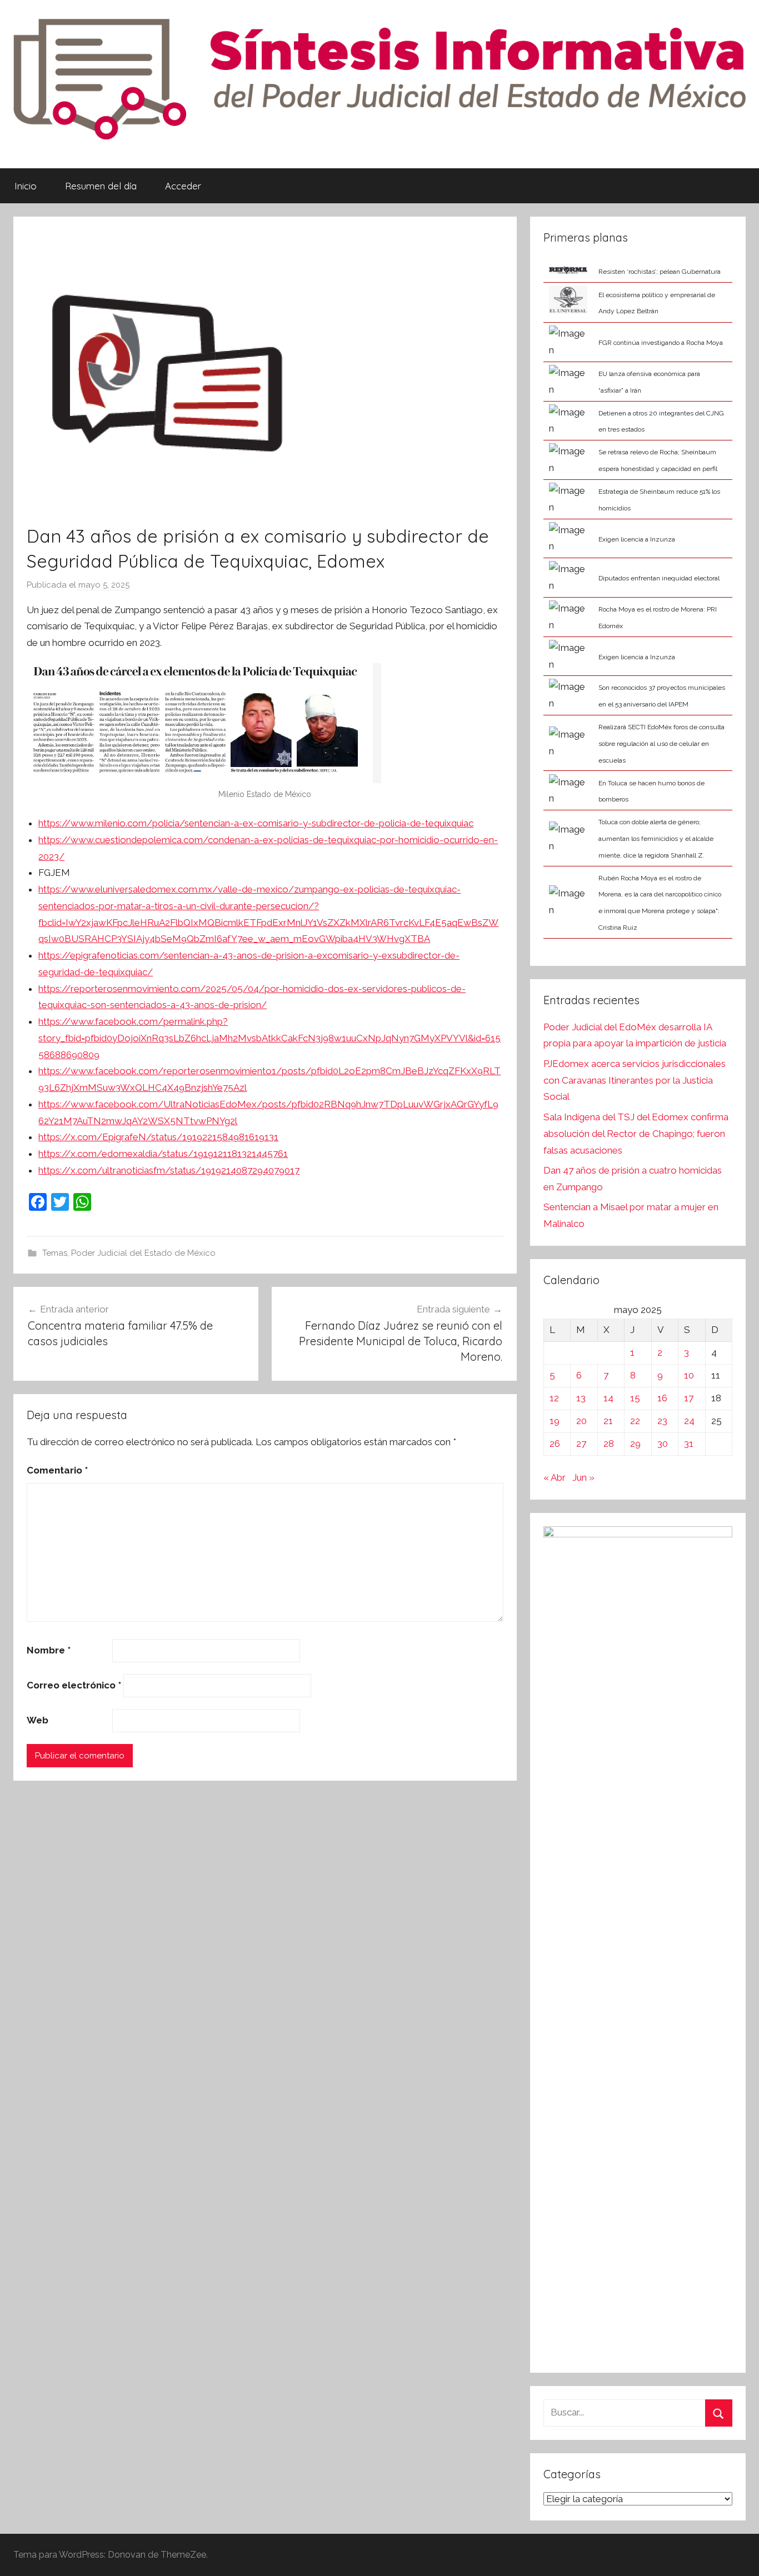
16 (662, 1398)
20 (581, 1421)
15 (635, 1398)
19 (555, 1421)
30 (663, 1444)
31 (689, 1444)
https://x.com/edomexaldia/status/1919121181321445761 (163, 1154)
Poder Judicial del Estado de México (143, 1253)
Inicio (26, 186)
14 (608, 1398)
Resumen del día (101, 186)
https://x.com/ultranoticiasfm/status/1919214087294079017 (169, 1170)
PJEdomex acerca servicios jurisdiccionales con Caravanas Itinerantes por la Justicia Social (635, 1080)
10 (689, 1375)
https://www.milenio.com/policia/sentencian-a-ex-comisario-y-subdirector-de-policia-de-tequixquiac (256, 823)
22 (635, 1421)
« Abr (555, 1477)
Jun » (583, 1477)
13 (581, 1398)
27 (581, 1444)
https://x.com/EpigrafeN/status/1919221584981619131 (158, 1137)
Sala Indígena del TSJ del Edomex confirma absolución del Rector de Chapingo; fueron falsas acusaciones (636, 1134)
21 (608, 1421)
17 (689, 1398)
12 (554, 1398)
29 (635, 1444)
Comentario (57, 1470)
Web (38, 1720)
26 (555, 1444)
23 (662, 1421)
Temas (55, 1253)
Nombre (49, 1650)
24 (689, 1421)
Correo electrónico (74, 1685)
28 (609, 1444)
